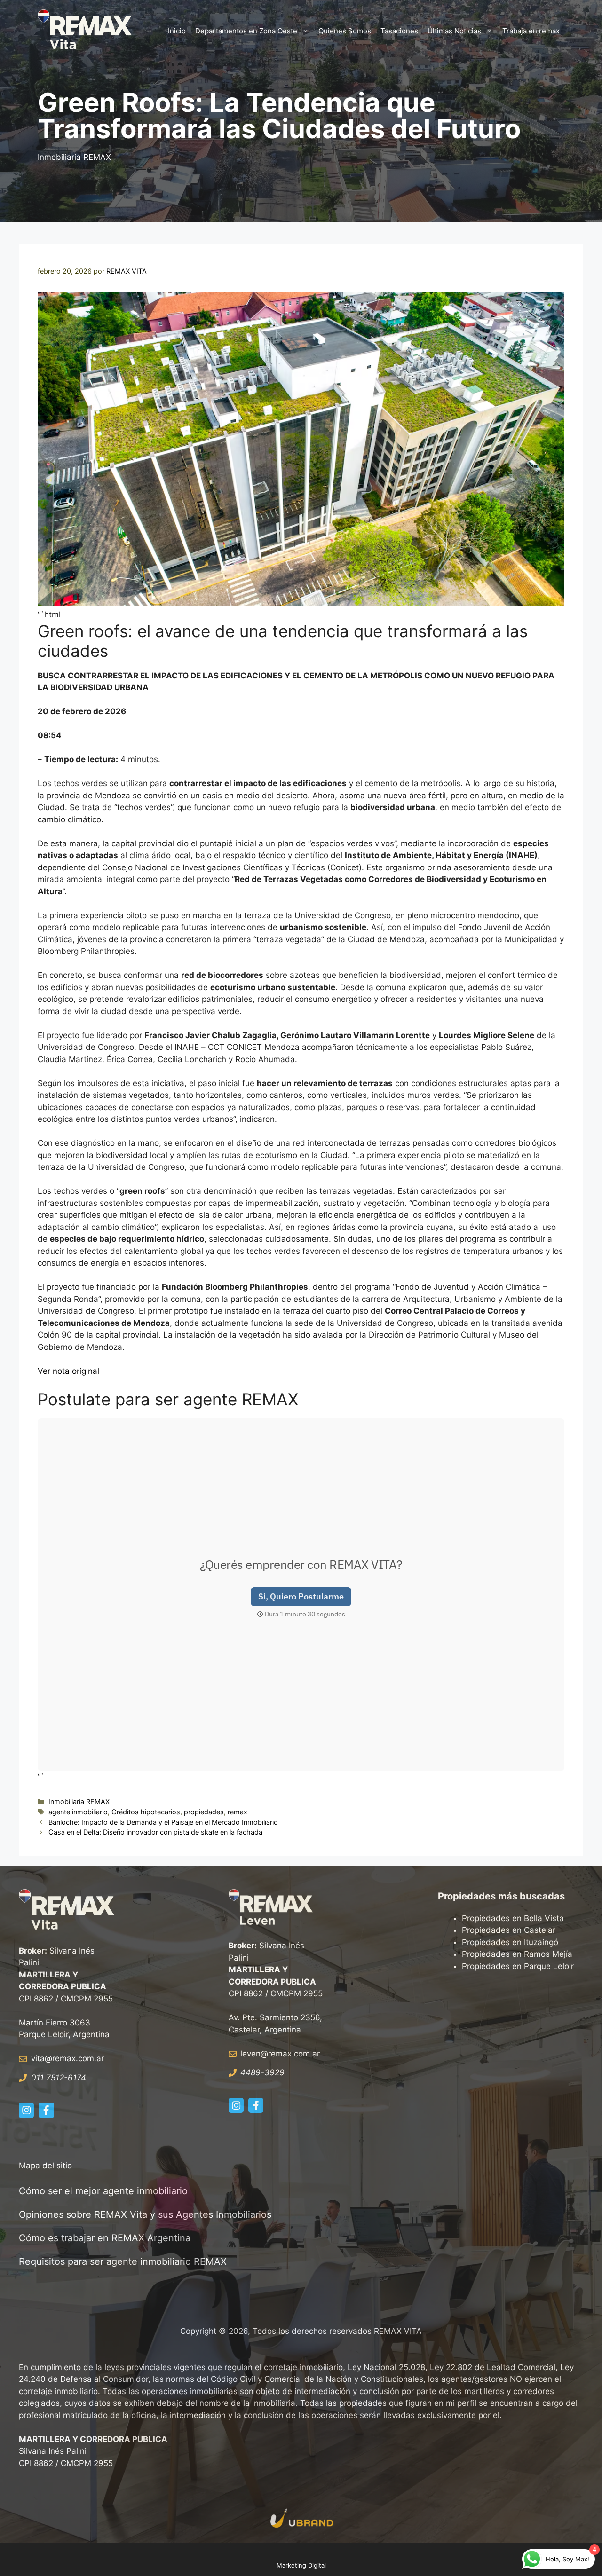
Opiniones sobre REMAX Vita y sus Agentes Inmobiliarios (145, 2214)
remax (238, 1812)
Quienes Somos (345, 31)
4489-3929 (262, 2072)
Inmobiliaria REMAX (74, 157)
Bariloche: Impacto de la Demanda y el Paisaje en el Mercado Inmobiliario (163, 1822)
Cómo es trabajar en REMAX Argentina (105, 2238)
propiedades (204, 1812)
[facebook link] (46, 2110)
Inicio (177, 31)
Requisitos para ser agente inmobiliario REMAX (124, 2261)
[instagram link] (26, 2110)
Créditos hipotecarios (146, 1812)
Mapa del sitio (45, 2166)
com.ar (307, 2054)
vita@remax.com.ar (67, 2058)
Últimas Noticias (454, 31)
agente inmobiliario (78, 1812)
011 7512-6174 (59, 2078)
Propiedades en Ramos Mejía (517, 1954)
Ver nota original (68, 1371)
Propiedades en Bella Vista (513, 1918)
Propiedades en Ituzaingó (510, 1942)
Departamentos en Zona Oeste (246, 31)
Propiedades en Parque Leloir (518, 1966)
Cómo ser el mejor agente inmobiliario (103, 2191)
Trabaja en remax (531, 31)
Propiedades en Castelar (509, 1930)
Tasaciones (399, 31)
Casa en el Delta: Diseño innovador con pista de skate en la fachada (155, 1832)
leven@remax (266, 2054)
